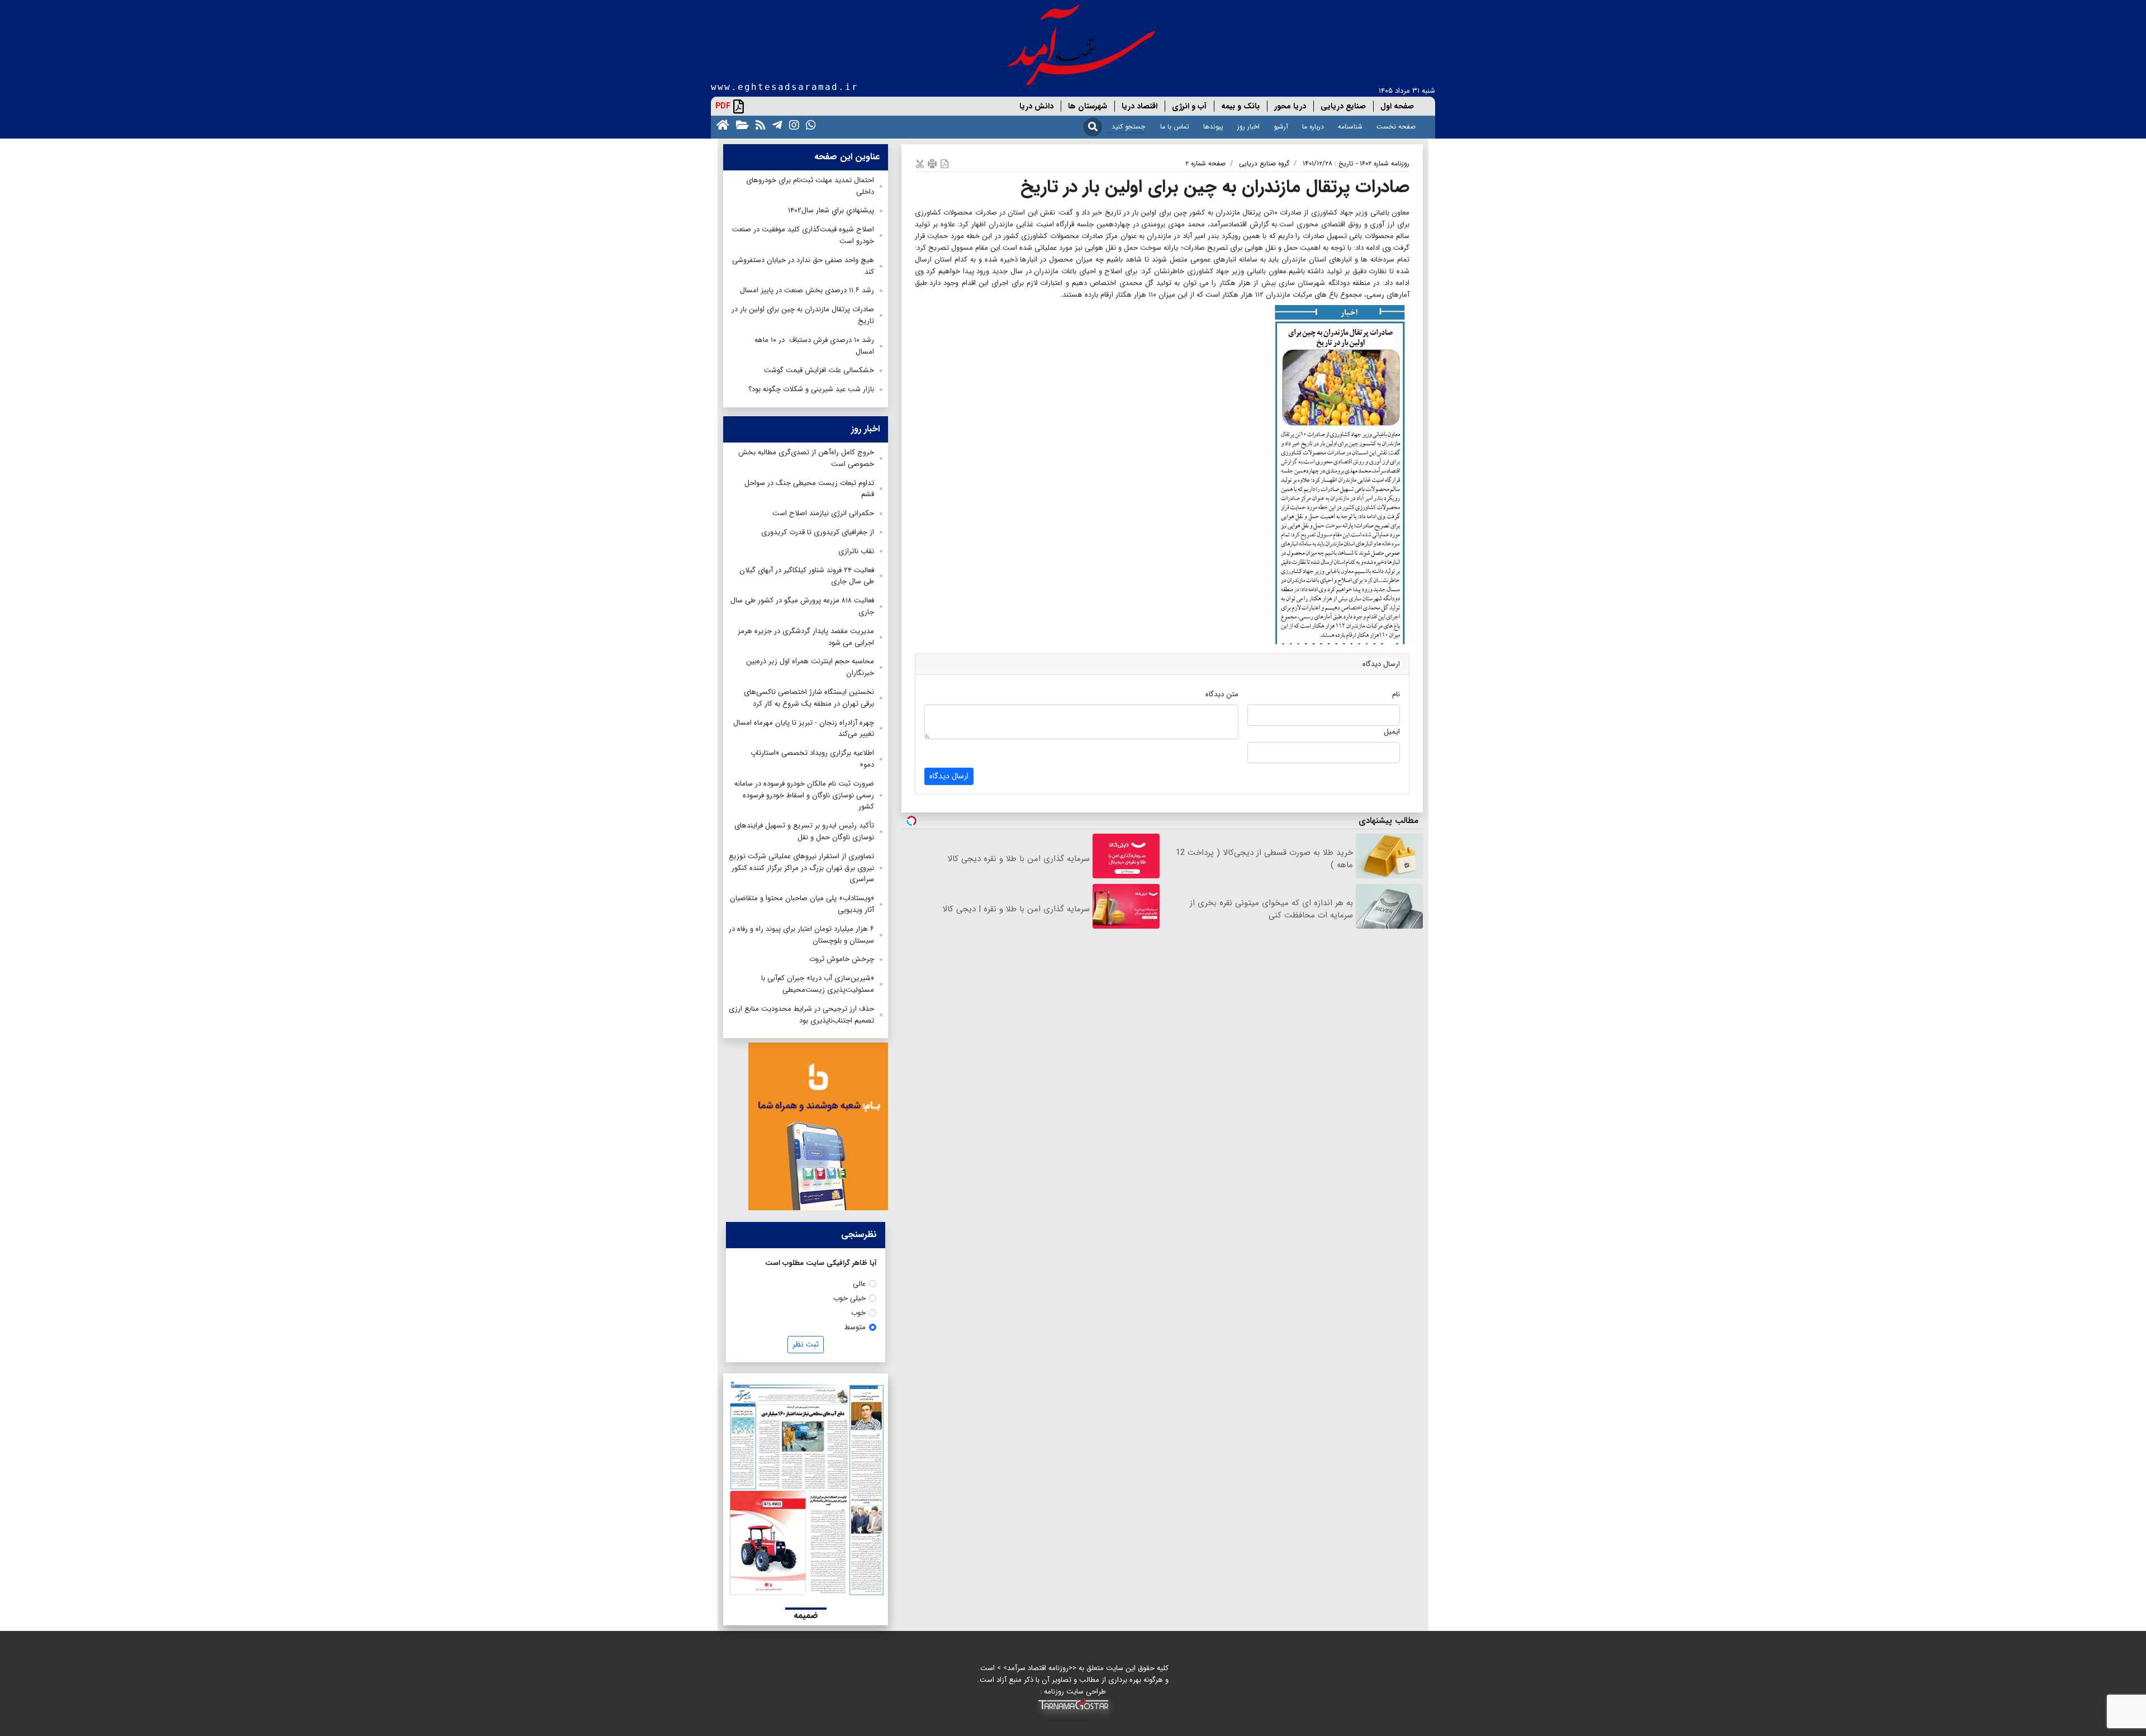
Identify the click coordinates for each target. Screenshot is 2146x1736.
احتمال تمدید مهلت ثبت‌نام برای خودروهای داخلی (810, 186)
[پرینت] (932, 163)
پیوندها (1213, 127)
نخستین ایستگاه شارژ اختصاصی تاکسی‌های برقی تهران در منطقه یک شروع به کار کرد (809, 698)
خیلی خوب (849, 1298)
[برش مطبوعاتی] (920, 163)
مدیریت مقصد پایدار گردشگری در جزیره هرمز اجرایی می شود (806, 637)
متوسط (855, 1327)
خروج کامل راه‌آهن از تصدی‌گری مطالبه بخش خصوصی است (806, 458)
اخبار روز (1248, 127)
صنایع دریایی (1343, 106)
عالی (859, 1284)
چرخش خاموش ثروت (842, 959)
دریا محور (1290, 106)
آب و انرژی (1189, 106)
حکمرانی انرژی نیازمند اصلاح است (823, 513)
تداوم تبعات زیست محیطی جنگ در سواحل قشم (809, 489)
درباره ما (1313, 127)
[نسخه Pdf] (944, 163)
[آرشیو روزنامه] (740, 124)
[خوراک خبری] (758, 124)
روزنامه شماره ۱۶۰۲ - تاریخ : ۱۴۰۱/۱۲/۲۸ (1356, 163)
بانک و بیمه (1240, 106)
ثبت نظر (806, 1344)
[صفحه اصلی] (721, 124)
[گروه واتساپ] (809, 124)
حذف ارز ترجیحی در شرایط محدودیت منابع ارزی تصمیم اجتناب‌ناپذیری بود (801, 1015)
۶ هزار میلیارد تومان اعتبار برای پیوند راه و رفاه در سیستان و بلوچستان (801, 935)
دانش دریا (1036, 106)
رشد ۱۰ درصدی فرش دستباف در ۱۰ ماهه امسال (814, 346)
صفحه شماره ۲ (1205, 163)
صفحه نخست (1396, 127)
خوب (858, 1313)
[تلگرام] (775, 124)
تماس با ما (1175, 127)
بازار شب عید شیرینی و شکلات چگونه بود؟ (811, 389)
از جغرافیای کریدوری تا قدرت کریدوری (818, 532)
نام (1396, 694)
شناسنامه (1350, 127)
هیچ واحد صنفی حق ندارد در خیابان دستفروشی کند (803, 266)
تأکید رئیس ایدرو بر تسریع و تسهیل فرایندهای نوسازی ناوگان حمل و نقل (804, 831)
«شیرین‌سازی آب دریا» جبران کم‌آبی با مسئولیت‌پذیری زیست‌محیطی (818, 984)
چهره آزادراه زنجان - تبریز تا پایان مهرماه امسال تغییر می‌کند (804, 729)
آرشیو (1281, 127)
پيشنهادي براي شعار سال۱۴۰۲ (831, 210)
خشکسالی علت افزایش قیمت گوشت (819, 370)
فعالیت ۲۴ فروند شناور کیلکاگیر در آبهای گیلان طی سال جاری (807, 576)
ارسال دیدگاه (949, 776)
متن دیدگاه (1222, 694)
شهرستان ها (1088, 106)
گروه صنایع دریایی (1264, 163)
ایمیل (1392, 732)
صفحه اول (1397, 106)
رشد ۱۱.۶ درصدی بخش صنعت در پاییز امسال (807, 290)
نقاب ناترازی (856, 551)
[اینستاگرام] (792, 124)
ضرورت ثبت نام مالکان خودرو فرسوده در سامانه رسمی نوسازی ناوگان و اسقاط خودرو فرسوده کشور (804, 795)
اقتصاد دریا (1140, 106)
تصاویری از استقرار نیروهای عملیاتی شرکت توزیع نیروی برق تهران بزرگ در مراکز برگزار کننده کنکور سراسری (801, 868)
